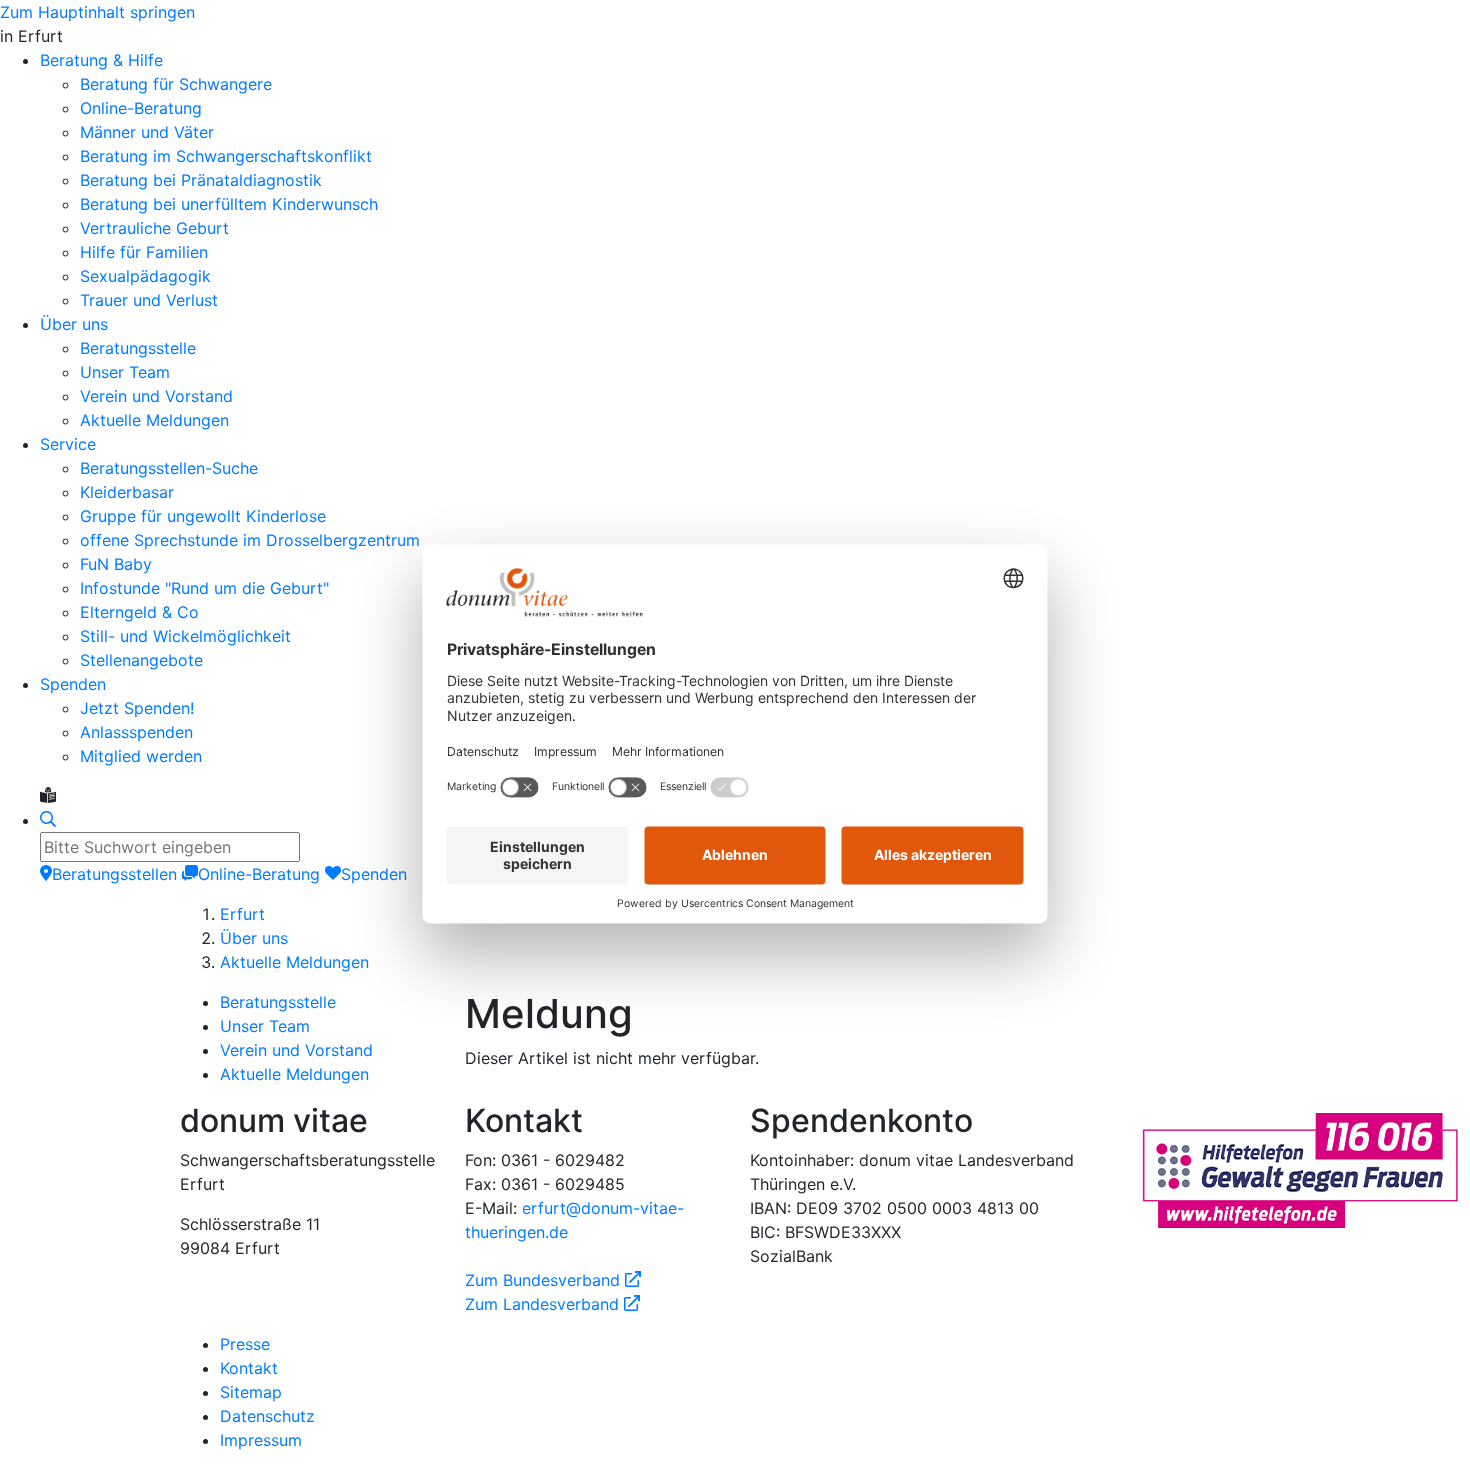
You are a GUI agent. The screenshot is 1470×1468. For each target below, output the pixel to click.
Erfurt (242, 914)
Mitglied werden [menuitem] (141, 756)
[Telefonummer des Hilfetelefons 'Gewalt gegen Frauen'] (1300, 1168)
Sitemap (251, 1392)
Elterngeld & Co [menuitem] (139, 612)
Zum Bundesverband (553, 1280)
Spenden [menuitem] (73, 684)
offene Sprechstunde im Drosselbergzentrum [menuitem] (250, 540)
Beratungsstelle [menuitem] (138, 348)
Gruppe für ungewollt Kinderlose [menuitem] (203, 516)
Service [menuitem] (68, 444)
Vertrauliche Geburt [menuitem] (154, 228)
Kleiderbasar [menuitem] (127, 492)
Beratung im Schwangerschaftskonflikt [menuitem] (226, 156)
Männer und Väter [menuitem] (147, 132)
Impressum (261, 1440)
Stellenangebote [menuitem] (141, 660)
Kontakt (249, 1368)
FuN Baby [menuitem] (116, 564)
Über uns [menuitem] (74, 324)
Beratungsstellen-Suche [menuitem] (169, 468)
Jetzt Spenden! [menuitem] (137, 708)
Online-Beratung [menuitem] (141, 108)
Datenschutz (267, 1416)
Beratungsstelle (278, 1002)
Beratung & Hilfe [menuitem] (101, 60)
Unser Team (265, 1026)
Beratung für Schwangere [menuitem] (176, 84)
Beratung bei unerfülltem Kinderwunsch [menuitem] (229, 204)
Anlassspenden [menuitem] (136, 732)
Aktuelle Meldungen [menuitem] (154, 420)
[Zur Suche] (48, 820)
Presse (245, 1344)
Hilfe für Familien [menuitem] (144, 252)
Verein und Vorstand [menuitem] (156, 396)
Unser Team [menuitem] (125, 372)
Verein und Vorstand (296, 1050)
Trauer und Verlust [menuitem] (149, 300)
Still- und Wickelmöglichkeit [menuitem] (185, 636)
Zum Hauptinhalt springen (97, 12)
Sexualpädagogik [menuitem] (145, 276)
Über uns (254, 938)
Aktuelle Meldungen (294, 962)
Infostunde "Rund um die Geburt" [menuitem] (204, 588)
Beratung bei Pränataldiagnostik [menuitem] (201, 180)
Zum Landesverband (552, 1304)
